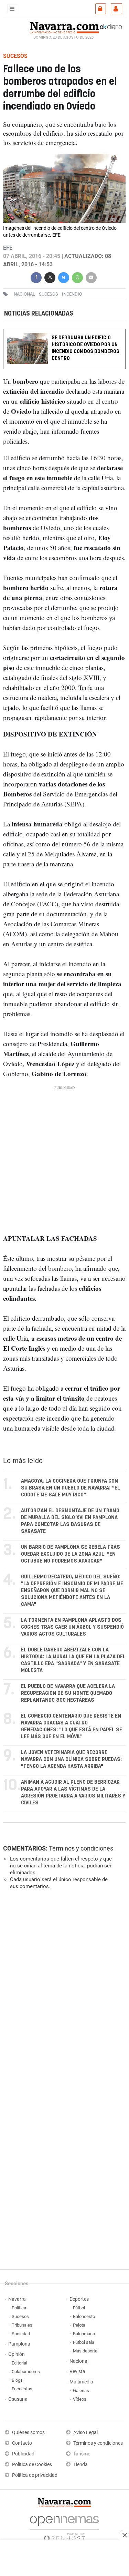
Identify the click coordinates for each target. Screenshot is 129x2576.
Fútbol (79, 2308)
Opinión (17, 2354)
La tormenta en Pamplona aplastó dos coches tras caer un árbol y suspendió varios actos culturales (72, 1627)
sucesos (49, 294)
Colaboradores (26, 2372)
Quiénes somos (28, 2433)
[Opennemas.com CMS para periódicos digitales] (64, 2527)
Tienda (80, 2465)
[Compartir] (36, 277)
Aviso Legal (85, 2433)
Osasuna (18, 2399)
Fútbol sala (84, 2342)
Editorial (19, 2363)
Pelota (79, 2325)
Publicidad (23, 2454)
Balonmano (84, 2334)
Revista (77, 2372)
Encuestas (22, 2389)
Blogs (17, 2380)
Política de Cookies (32, 2465)
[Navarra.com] (64, 27)
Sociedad (21, 2334)
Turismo (82, 2454)
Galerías (81, 2390)
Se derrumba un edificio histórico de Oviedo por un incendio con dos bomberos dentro (85, 348)
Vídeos (80, 2399)
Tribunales (22, 2325)
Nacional (79, 2361)
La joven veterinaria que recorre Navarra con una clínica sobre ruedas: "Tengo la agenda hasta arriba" (71, 1759)
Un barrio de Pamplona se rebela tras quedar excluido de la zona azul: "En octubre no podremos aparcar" (71, 1554)
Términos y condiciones (81, 1848)
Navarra (17, 2299)
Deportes (79, 2299)
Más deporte (85, 2351)
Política (19, 2308)
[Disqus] (63, 1990)
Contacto (22, 2443)
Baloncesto (84, 2316)
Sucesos (20, 2316)
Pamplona (19, 2344)
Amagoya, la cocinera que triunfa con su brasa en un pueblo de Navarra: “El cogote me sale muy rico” (71, 1488)
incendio (72, 294)
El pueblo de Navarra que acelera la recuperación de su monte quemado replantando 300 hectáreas (68, 1693)
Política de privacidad (35, 2475)
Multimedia (81, 2382)
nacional (24, 294)
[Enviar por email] (91, 277)
